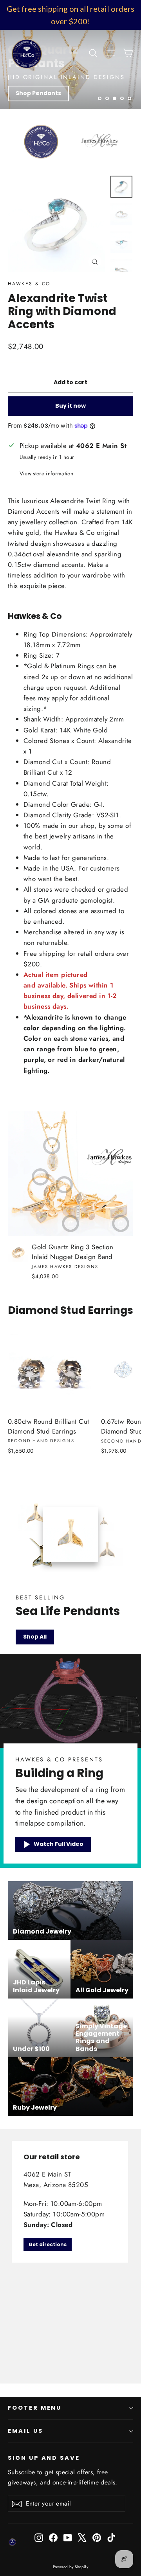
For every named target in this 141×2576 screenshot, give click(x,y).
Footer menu (35, 2408)
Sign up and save (44, 2458)
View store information (46, 473)
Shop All (35, 1637)
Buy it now (70, 406)
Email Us (25, 2431)
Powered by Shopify (71, 2567)
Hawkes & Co (29, 284)
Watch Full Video (59, 1844)
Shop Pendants (38, 93)
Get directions (48, 2244)
